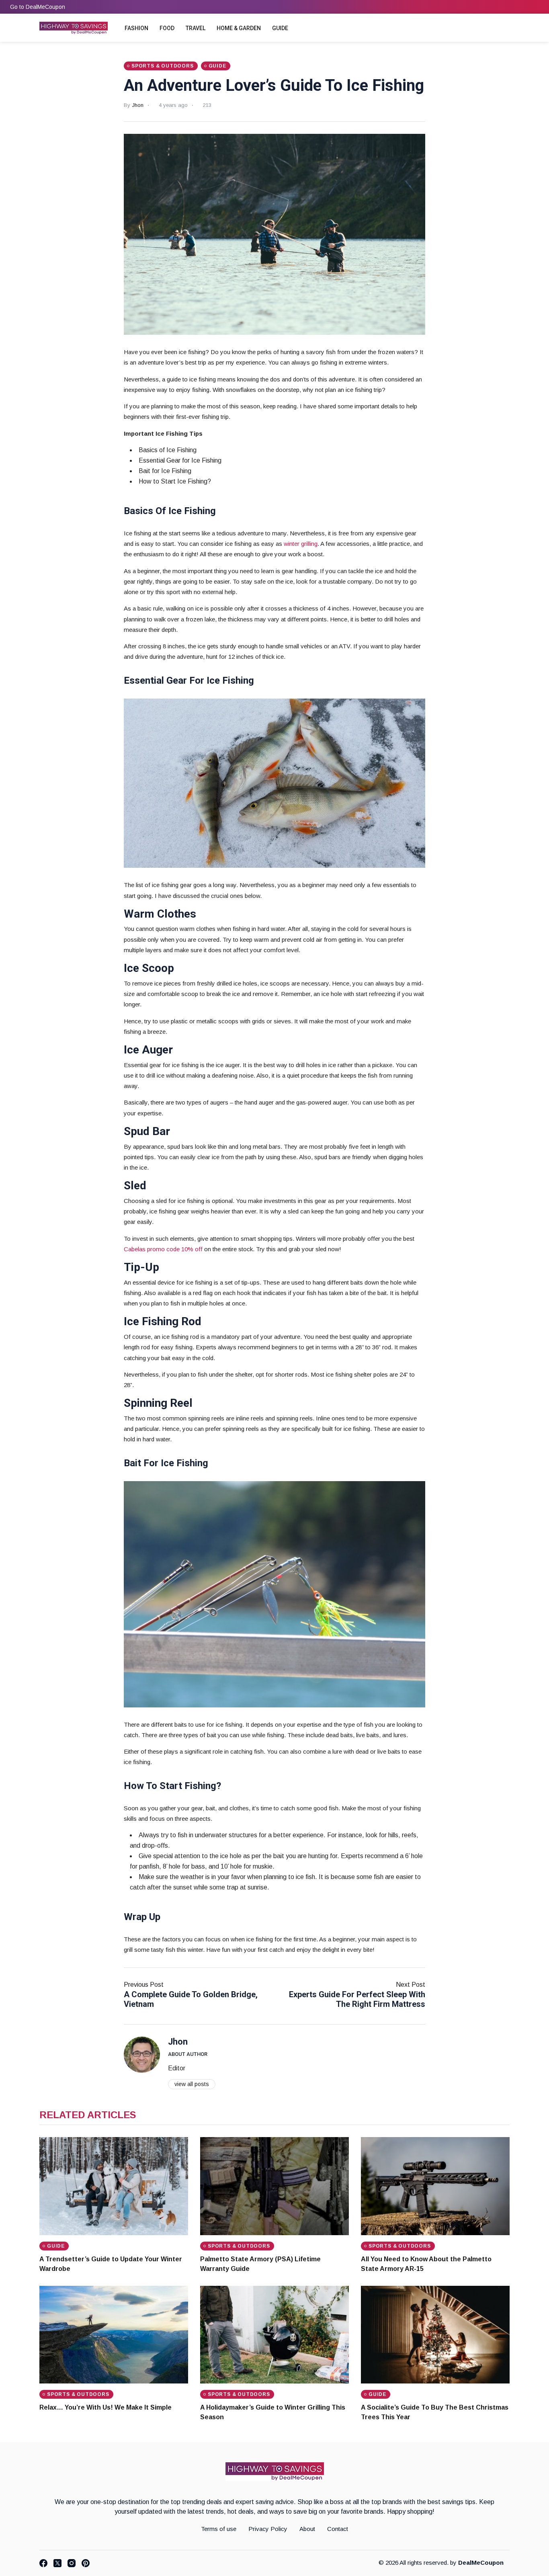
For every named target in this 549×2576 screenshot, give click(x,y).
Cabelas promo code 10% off (163, 1249)
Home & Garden (239, 28)
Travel (196, 28)
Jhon (138, 105)
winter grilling (301, 544)
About (307, 2529)
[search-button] (504, 29)
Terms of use (219, 2529)
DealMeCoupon (481, 2563)
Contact (338, 2529)
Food (167, 28)
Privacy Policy (268, 2529)
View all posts (192, 2084)
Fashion (136, 28)
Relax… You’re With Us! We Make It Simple (105, 2407)
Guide (280, 28)
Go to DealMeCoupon (38, 7)
